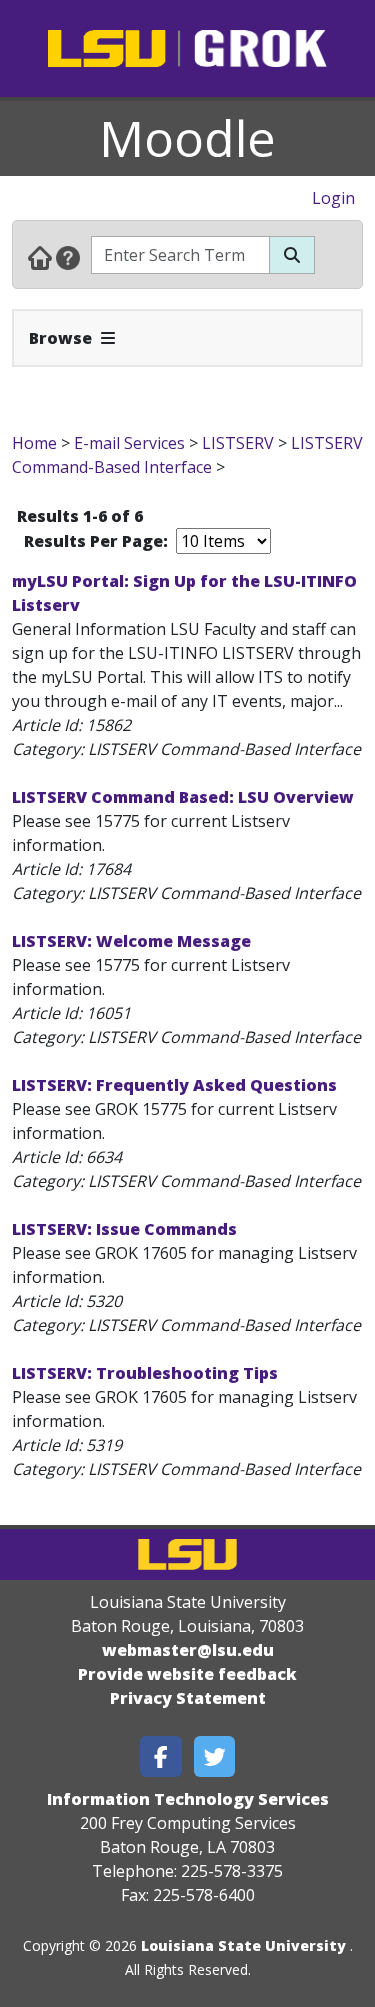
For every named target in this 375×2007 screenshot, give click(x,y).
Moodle (187, 138)
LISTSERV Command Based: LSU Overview (183, 797)
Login (333, 198)
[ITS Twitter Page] (215, 1756)
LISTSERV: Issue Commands (124, 1229)
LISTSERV (238, 443)
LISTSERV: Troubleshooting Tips (145, 1373)
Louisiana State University (243, 1945)
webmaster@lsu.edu (188, 1650)
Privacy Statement (188, 1698)
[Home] (40, 257)
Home (34, 443)
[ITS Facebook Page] (161, 1756)
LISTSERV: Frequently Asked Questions (174, 1085)
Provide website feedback (187, 1674)
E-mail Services (129, 443)
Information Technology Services (188, 1799)
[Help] (68, 257)
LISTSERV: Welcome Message (131, 941)
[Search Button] (292, 255)
